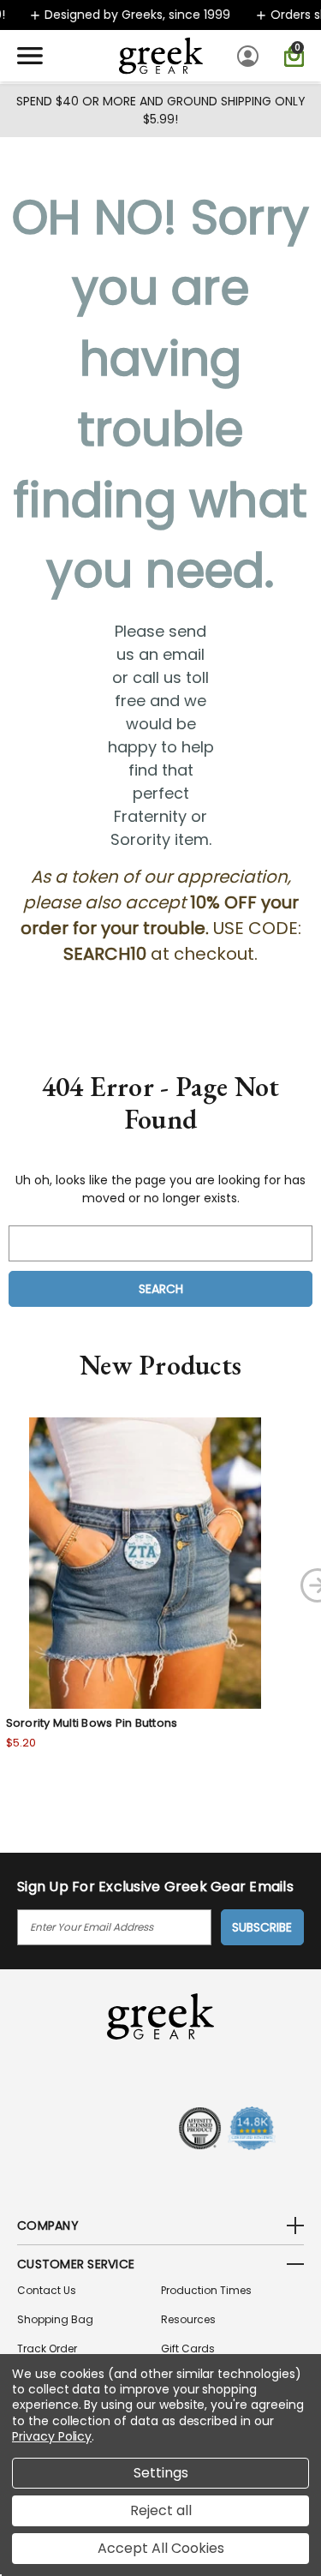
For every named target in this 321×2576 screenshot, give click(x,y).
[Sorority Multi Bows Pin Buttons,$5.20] (146, 1563)
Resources (188, 2319)
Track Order (47, 2348)
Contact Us (47, 2290)
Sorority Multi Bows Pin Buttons (92, 1723)
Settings (161, 2473)
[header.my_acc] (250, 56)
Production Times (206, 2290)
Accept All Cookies (161, 2548)
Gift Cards (188, 2348)
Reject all (161, 2510)
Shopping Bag (55, 2319)
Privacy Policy (52, 2436)
